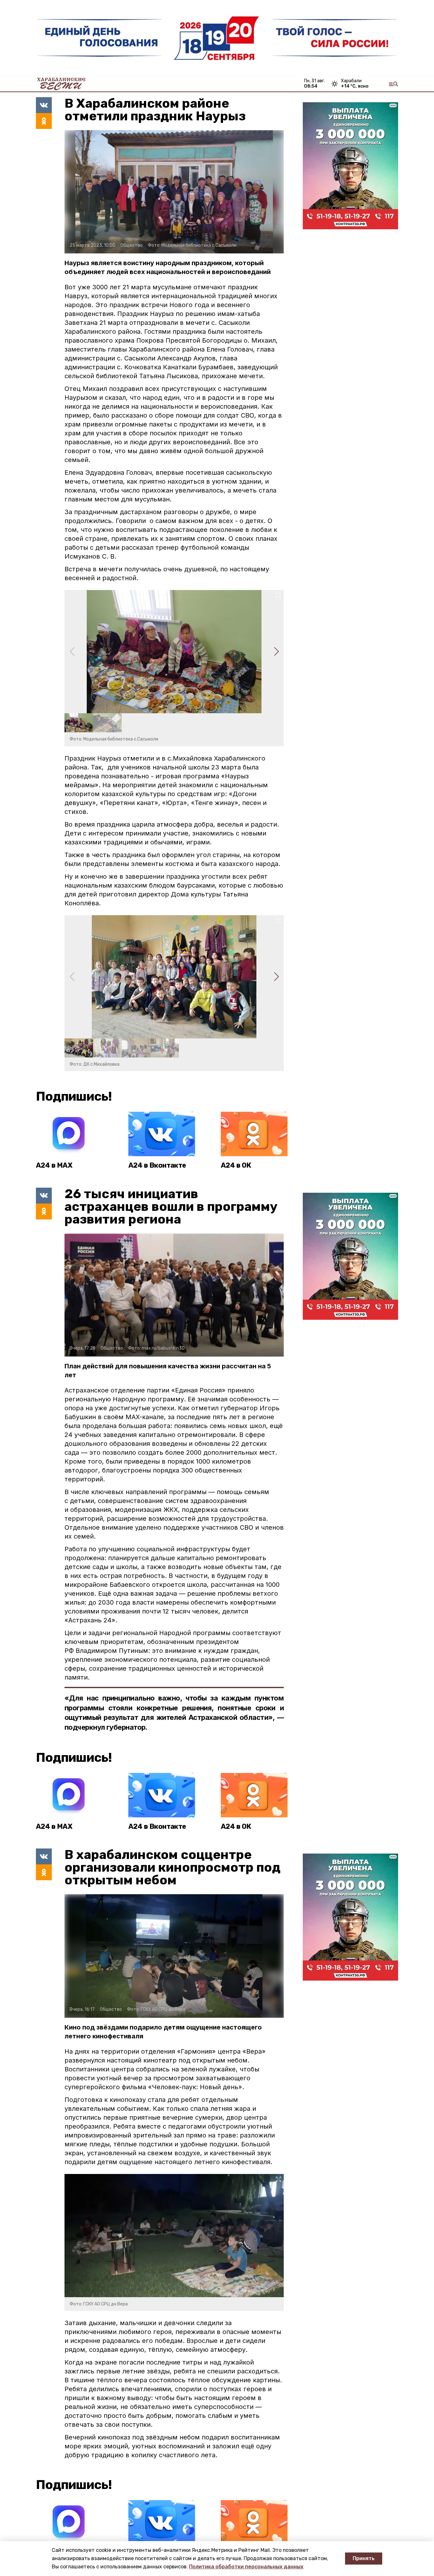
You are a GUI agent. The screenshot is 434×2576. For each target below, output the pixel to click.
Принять (364, 2558)
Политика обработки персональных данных (246, 2567)
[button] (276, 652)
